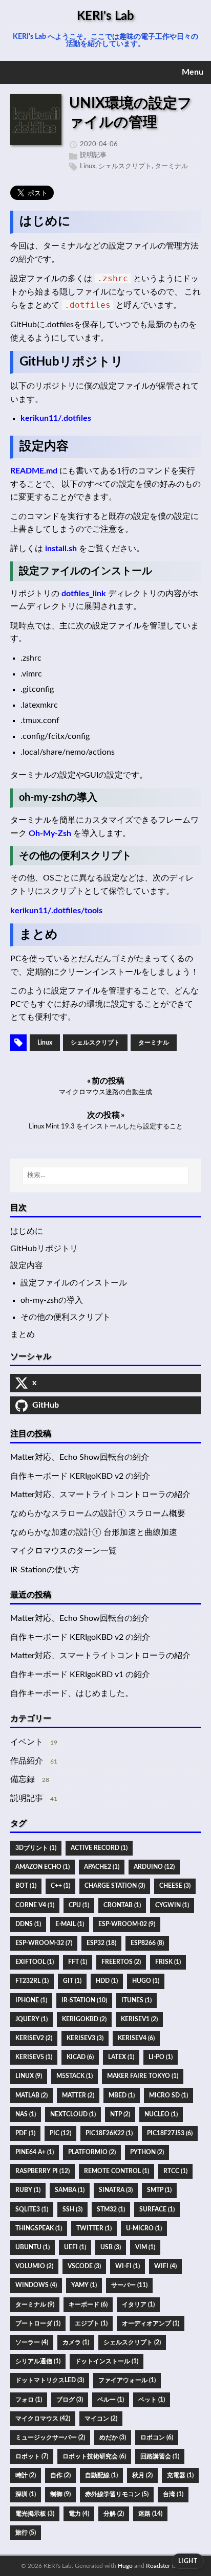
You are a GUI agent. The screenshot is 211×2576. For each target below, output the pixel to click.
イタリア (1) (138, 2304)
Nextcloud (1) (73, 2114)
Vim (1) (145, 2247)
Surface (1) (157, 2209)
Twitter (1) (94, 2228)
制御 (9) (60, 2494)
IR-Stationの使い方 (45, 1570)
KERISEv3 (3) (85, 2038)
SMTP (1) (159, 2190)
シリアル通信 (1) (38, 2361)
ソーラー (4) (32, 2342)
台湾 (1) (173, 2494)
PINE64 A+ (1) (35, 2152)
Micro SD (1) (168, 2095)
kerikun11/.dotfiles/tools (56, 911)
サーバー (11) (129, 2285)
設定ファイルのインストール (74, 1283)
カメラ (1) (76, 2342)
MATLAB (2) (31, 2095)
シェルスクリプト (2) (132, 2342)
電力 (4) (79, 2514)
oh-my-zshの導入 (52, 1300)
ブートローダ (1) (38, 2323)
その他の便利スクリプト (66, 1317)
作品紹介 (27, 1761)
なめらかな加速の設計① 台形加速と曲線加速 (94, 1532)
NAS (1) (26, 2114)
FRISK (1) (168, 1962)
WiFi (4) (165, 2266)
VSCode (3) (84, 2266)
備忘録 (23, 1779)
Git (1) (72, 1981)
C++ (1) (60, 1886)
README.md (34, 471)
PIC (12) (60, 2133)
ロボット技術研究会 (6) (94, 2456)
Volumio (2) (34, 2266)
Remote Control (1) (117, 2171)
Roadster (158, 2566)
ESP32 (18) (101, 1943)
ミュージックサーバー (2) (50, 2437)
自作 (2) (60, 2475)
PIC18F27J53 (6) (170, 2133)
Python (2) (147, 2152)
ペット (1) (152, 2400)
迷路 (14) (150, 2514)
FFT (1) (78, 1962)
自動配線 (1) (101, 2475)
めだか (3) (113, 2437)
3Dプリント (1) (36, 1848)
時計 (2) (26, 2475)
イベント (27, 1742)
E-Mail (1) (70, 1924)
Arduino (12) (154, 1867)
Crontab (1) (122, 1905)
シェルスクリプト (125, 166)
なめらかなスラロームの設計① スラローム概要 (98, 1513)
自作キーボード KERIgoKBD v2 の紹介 (80, 1476)
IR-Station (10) (84, 2000)
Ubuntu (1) (33, 2247)
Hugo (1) (146, 1981)
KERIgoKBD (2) (84, 2019)
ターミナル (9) (35, 2304)
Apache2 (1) (102, 1867)
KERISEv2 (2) (34, 2038)
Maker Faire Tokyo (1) (143, 2076)
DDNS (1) (28, 1924)
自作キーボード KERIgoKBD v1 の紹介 (80, 1675)
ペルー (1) (111, 2400)
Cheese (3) (175, 1886)
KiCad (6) (80, 2057)
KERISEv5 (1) (34, 2057)
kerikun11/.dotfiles (56, 418)
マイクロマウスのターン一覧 (64, 1551)
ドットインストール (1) (107, 2361)
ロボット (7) (32, 2456)
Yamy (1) (84, 2285)
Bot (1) (26, 1886)
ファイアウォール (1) (127, 2380)
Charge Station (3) (115, 1886)
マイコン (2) (101, 2419)
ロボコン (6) (157, 2437)
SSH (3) (72, 2209)
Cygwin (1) (172, 1905)
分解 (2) (114, 2514)
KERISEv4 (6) (136, 2038)
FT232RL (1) (32, 1981)
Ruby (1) (28, 2190)
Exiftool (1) (35, 1962)
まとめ (23, 1335)
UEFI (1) (75, 2247)
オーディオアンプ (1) (151, 2323)
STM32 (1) (111, 2209)
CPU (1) (79, 1905)
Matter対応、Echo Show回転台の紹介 (80, 1457)
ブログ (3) (70, 2400)
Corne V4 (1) (35, 1905)
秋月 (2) (142, 2475)
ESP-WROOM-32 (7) (44, 1943)
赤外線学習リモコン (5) (117, 2494)
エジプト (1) (91, 2323)
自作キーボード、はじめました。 (72, 1693)
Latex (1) (121, 2057)
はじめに (27, 1231)
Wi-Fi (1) (128, 2266)
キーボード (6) (88, 2304)
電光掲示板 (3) (35, 2514)
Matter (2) (78, 2095)
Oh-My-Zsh (50, 833)
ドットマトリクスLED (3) (50, 2380)
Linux (88, 166)
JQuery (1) (31, 2019)
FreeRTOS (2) (121, 1962)
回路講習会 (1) (160, 2456)
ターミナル (171, 166)
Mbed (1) (122, 2095)
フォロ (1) (29, 2400)
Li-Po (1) (161, 2057)
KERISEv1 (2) (139, 2019)
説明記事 (93, 155)
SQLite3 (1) (32, 2209)
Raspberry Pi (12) (43, 2171)
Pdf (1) (25, 2133)
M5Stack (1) (75, 2076)
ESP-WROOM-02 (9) (127, 1924)
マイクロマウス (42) (43, 2419)
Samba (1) (70, 2190)
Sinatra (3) (116, 2190)
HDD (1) (107, 1981)
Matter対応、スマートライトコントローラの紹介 (100, 1495)
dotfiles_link (84, 594)
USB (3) (111, 2247)
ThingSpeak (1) (39, 2228)
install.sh (61, 549)
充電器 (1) (180, 2475)
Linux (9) (29, 2076)
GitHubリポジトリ (44, 1249)
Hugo (125, 2566)
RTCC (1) (175, 2171)
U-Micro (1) (144, 2228)
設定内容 (27, 1266)
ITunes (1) (136, 2000)
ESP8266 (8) (147, 1943)
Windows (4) (36, 2285)
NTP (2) (120, 2114)
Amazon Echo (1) (43, 1867)
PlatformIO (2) (92, 2152)
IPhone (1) (31, 2000)
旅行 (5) (26, 2533)
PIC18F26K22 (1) (109, 2133)
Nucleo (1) (161, 2114)
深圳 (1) (26, 2494)
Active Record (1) (99, 1848)
